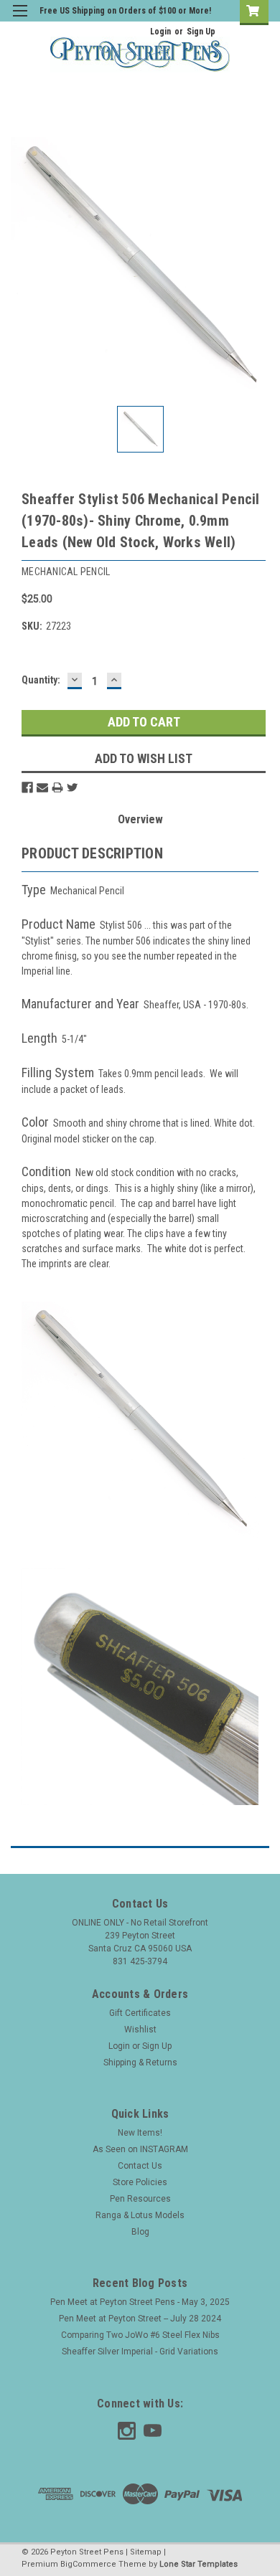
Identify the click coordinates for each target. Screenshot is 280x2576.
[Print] (57, 787)
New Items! (140, 2133)
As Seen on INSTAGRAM (140, 2149)
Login (160, 32)
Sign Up (201, 32)
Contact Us (140, 2166)
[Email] (42, 787)
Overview (140, 819)
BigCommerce (88, 2564)
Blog (140, 2232)
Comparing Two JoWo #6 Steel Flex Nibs (140, 2335)
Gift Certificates (140, 2013)
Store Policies (140, 2182)
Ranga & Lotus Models (140, 2215)
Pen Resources (140, 2199)
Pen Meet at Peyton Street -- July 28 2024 (140, 2319)
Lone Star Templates (199, 2564)
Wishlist (140, 2030)
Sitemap (146, 2552)
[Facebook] (27, 787)
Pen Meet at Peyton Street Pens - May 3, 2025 (140, 2302)
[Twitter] (73, 787)
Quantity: (41, 680)
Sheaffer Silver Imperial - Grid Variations (140, 2352)
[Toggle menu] (20, 20)
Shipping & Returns (140, 2063)
